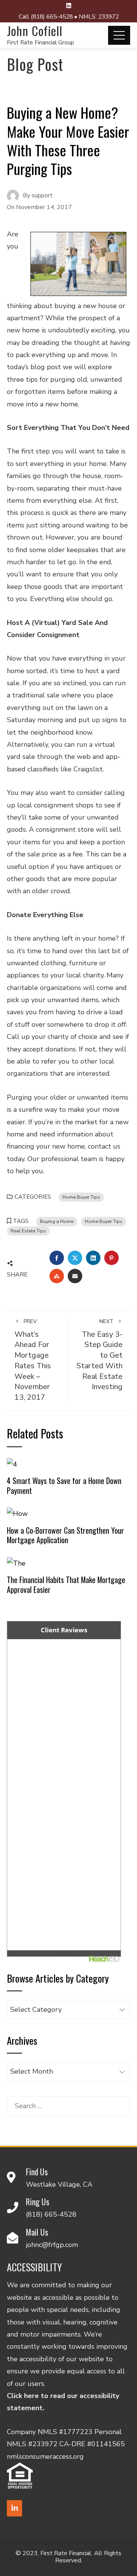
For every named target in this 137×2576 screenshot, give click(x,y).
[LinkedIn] (14, 2508)
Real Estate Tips (28, 1231)
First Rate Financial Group (41, 42)
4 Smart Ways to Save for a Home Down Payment (64, 1485)
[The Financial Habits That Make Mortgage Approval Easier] (16, 1563)
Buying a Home (57, 1221)
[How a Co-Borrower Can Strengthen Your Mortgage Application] (17, 1513)
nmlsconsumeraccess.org (45, 2456)
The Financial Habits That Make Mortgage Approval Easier (66, 1585)
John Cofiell (35, 31)
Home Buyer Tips (81, 1197)
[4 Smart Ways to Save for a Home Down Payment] (12, 1464)
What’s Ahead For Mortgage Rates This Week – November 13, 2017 (33, 1360)
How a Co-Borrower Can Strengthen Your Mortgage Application (65, 1535)
